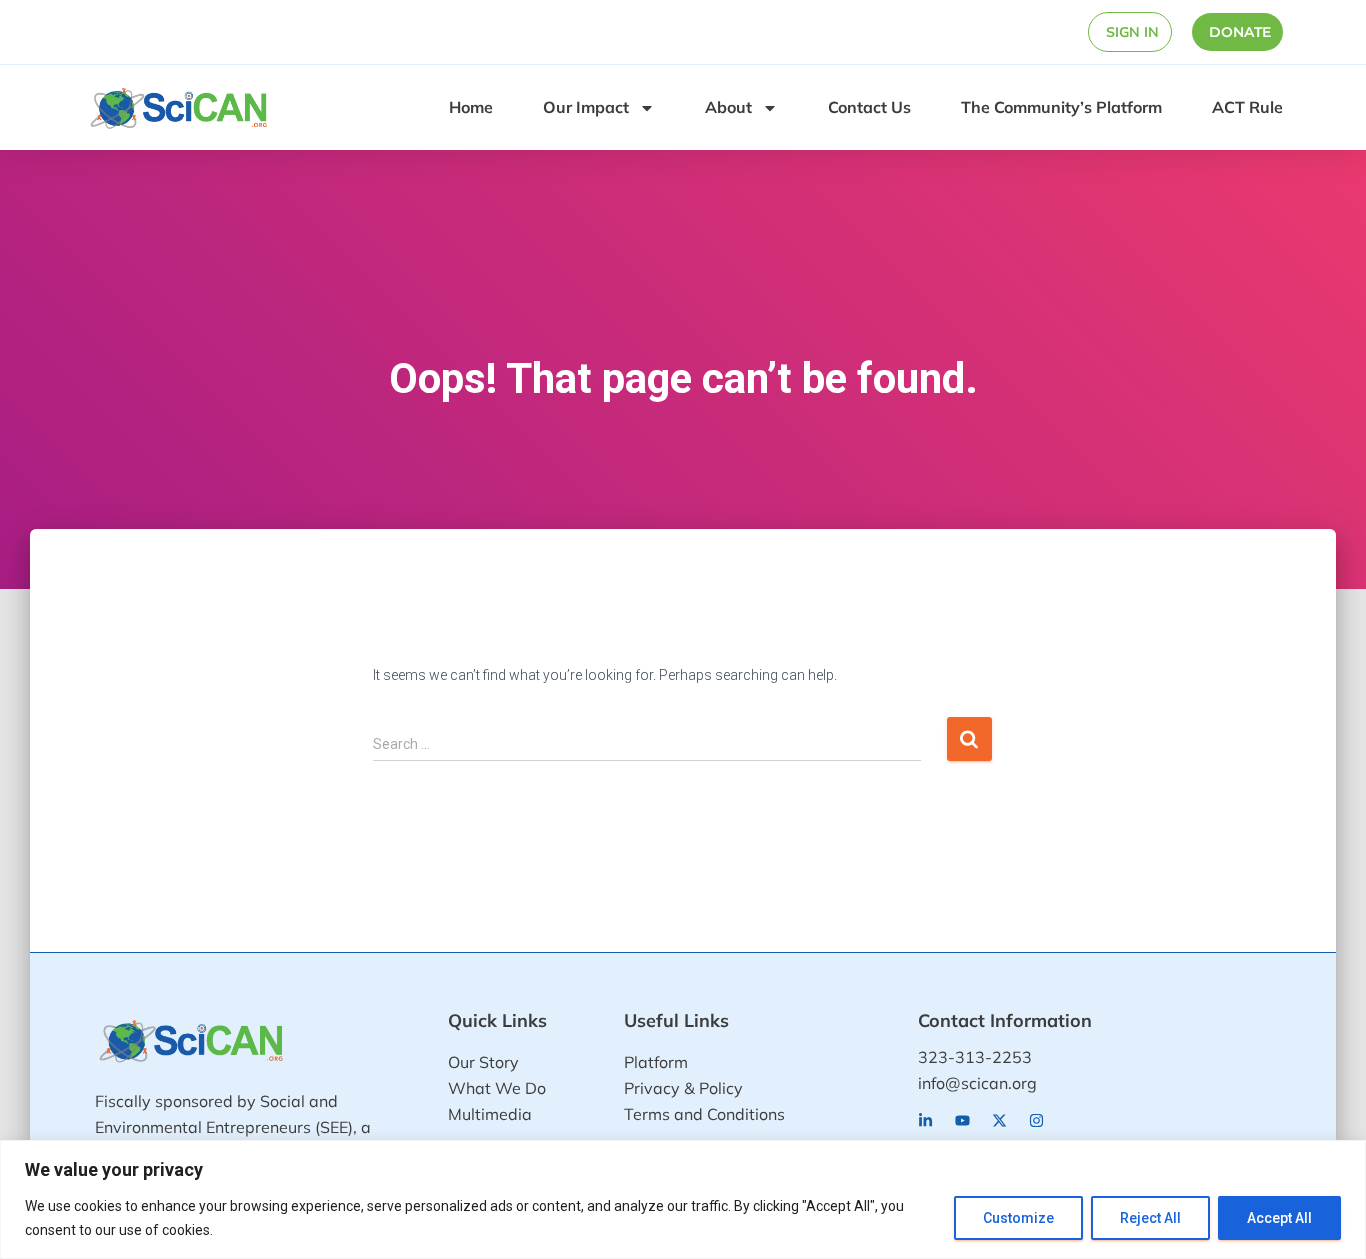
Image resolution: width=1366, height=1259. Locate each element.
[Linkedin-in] (925, 1120)
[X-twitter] (999, 1120)
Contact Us (869, 107)
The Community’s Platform (1061, 107)
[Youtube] (962, 1120)
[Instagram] (1036, 1120)
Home (471, 107)
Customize (1018, 1218)
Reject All (1150, 1218)
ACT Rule (1247, 107)
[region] (683, 1199)
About (728, 107)
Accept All (1279, 1218)
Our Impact (586, 107)
